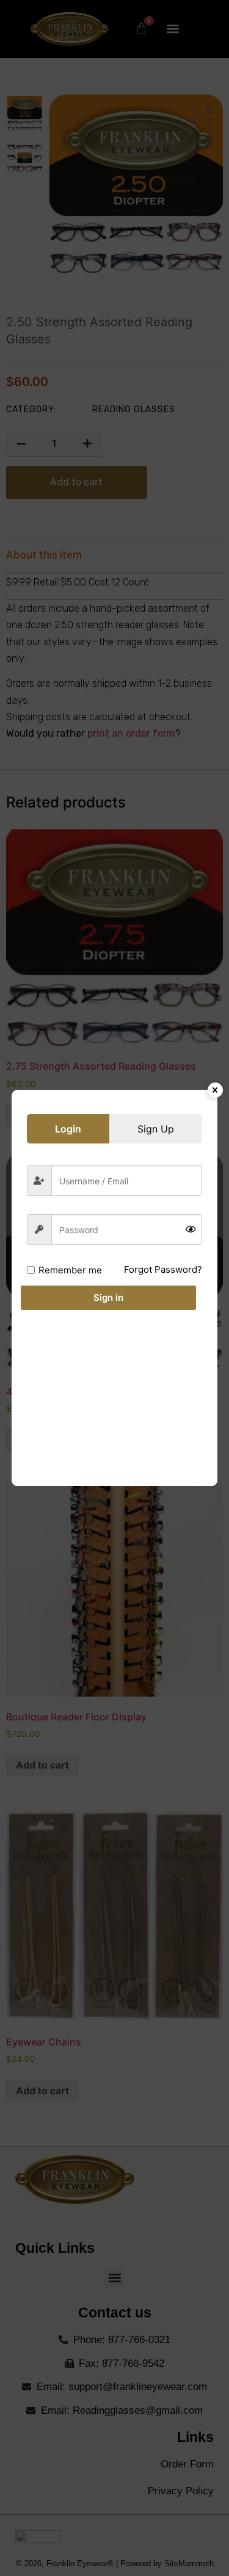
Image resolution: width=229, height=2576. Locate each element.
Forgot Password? (163, 1269)
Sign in (108, 1297)
